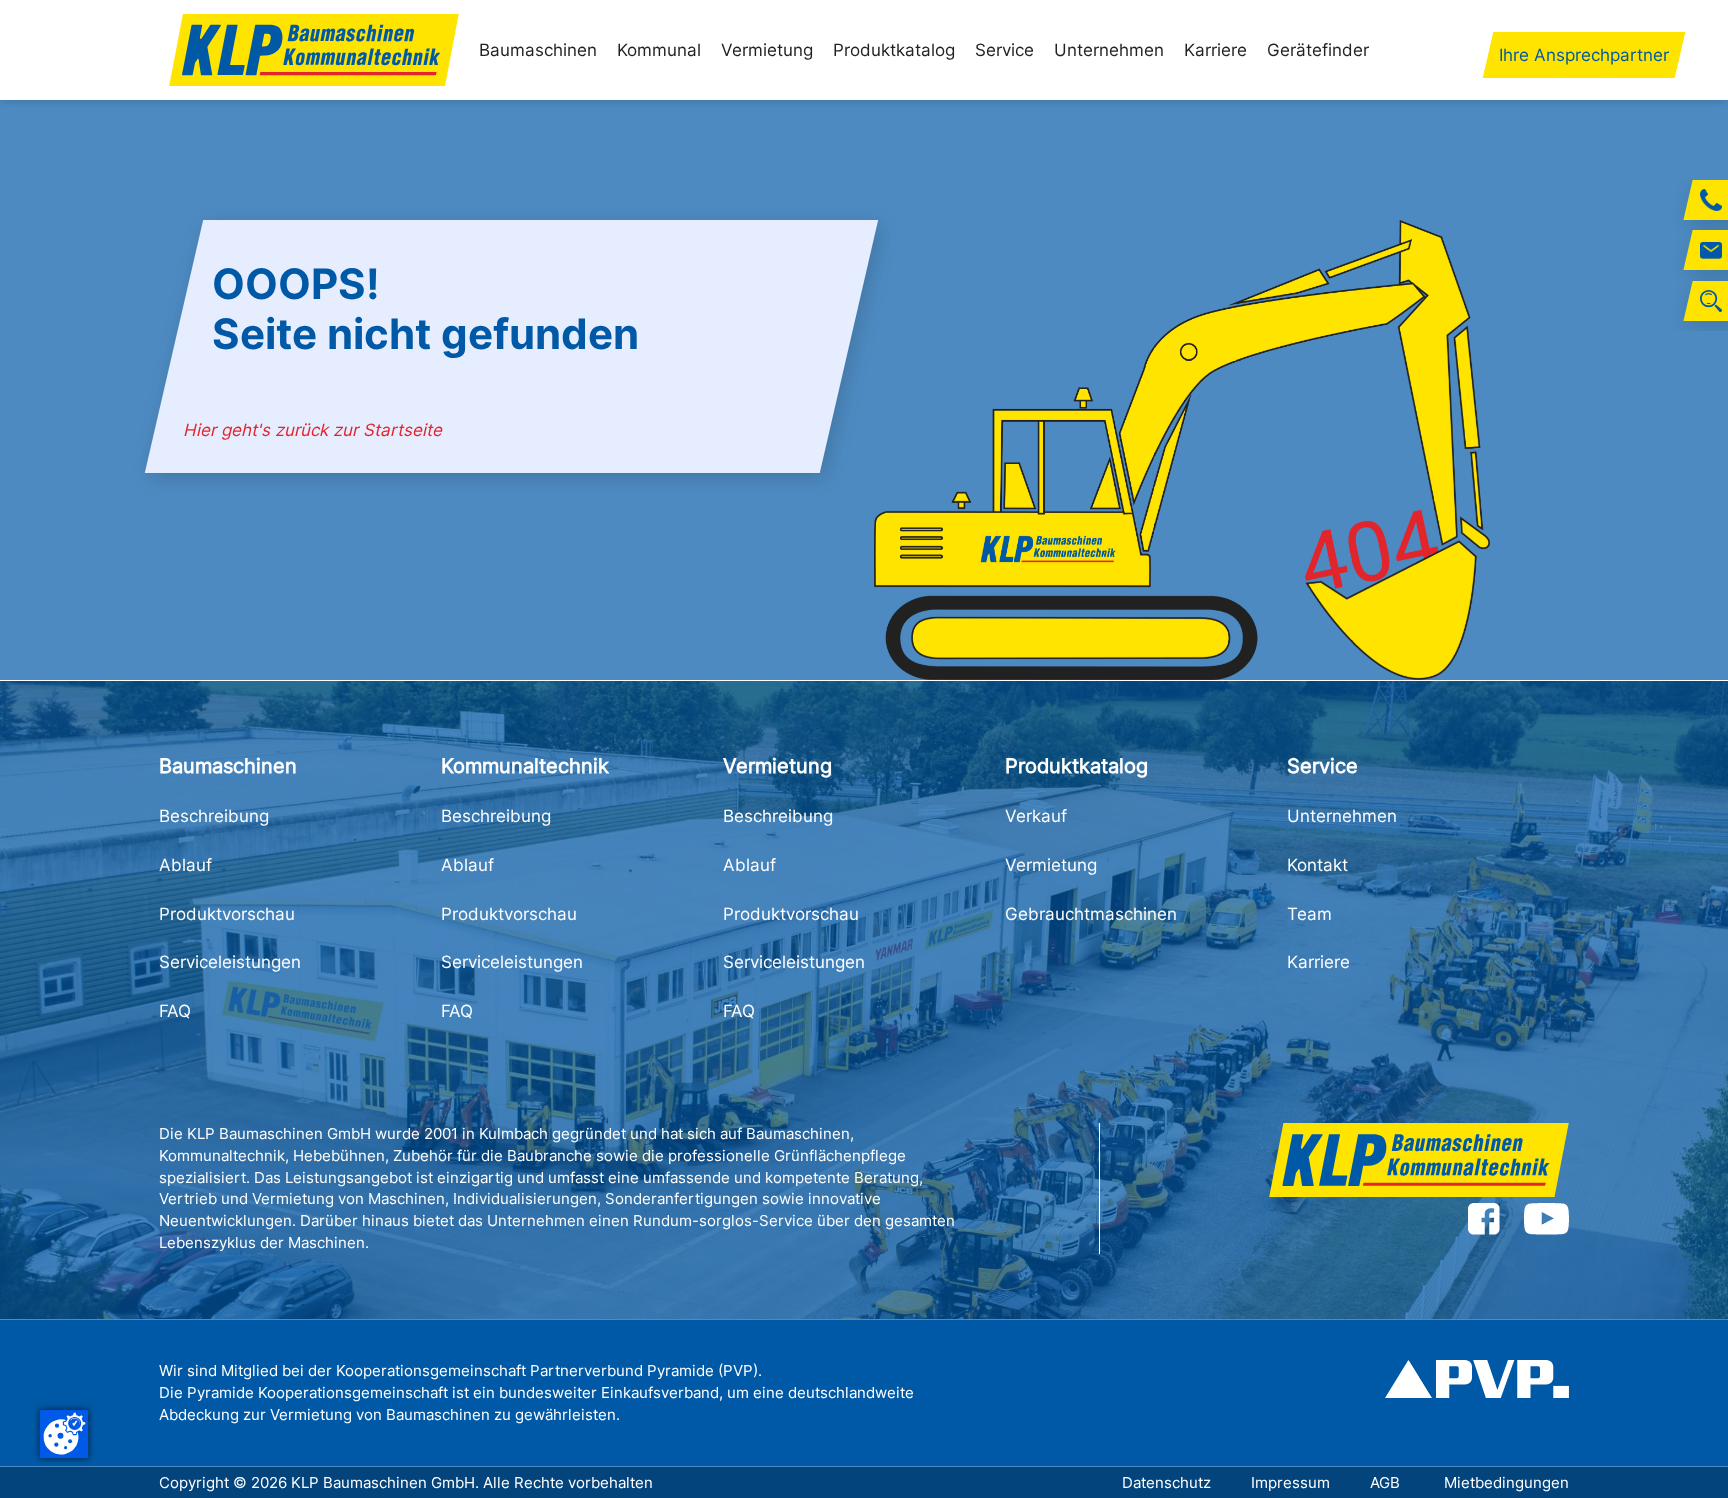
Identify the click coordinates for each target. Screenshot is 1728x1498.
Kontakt (1317, 865)
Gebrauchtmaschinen (1091, 914)
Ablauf (185, 865)
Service (1004, 50)
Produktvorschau (227, 914)
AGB (1387, 1482)
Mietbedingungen (1506, 1482)
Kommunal (659, 50)
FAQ (175, 1011)
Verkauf (1036, 816)
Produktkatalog (894, 50)
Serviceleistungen (230, 962)
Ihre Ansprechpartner (1584, 55)
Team (1309, 914)
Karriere (1215, 50)
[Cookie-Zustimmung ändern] (64, 1434)
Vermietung (767, 50)
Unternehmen (1109, 50)
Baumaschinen (538, 50)
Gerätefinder (1318, 50)
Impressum (1290, 1482)
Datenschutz (1166, 1482)
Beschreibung (214, 816)
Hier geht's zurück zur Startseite (314, 430)
